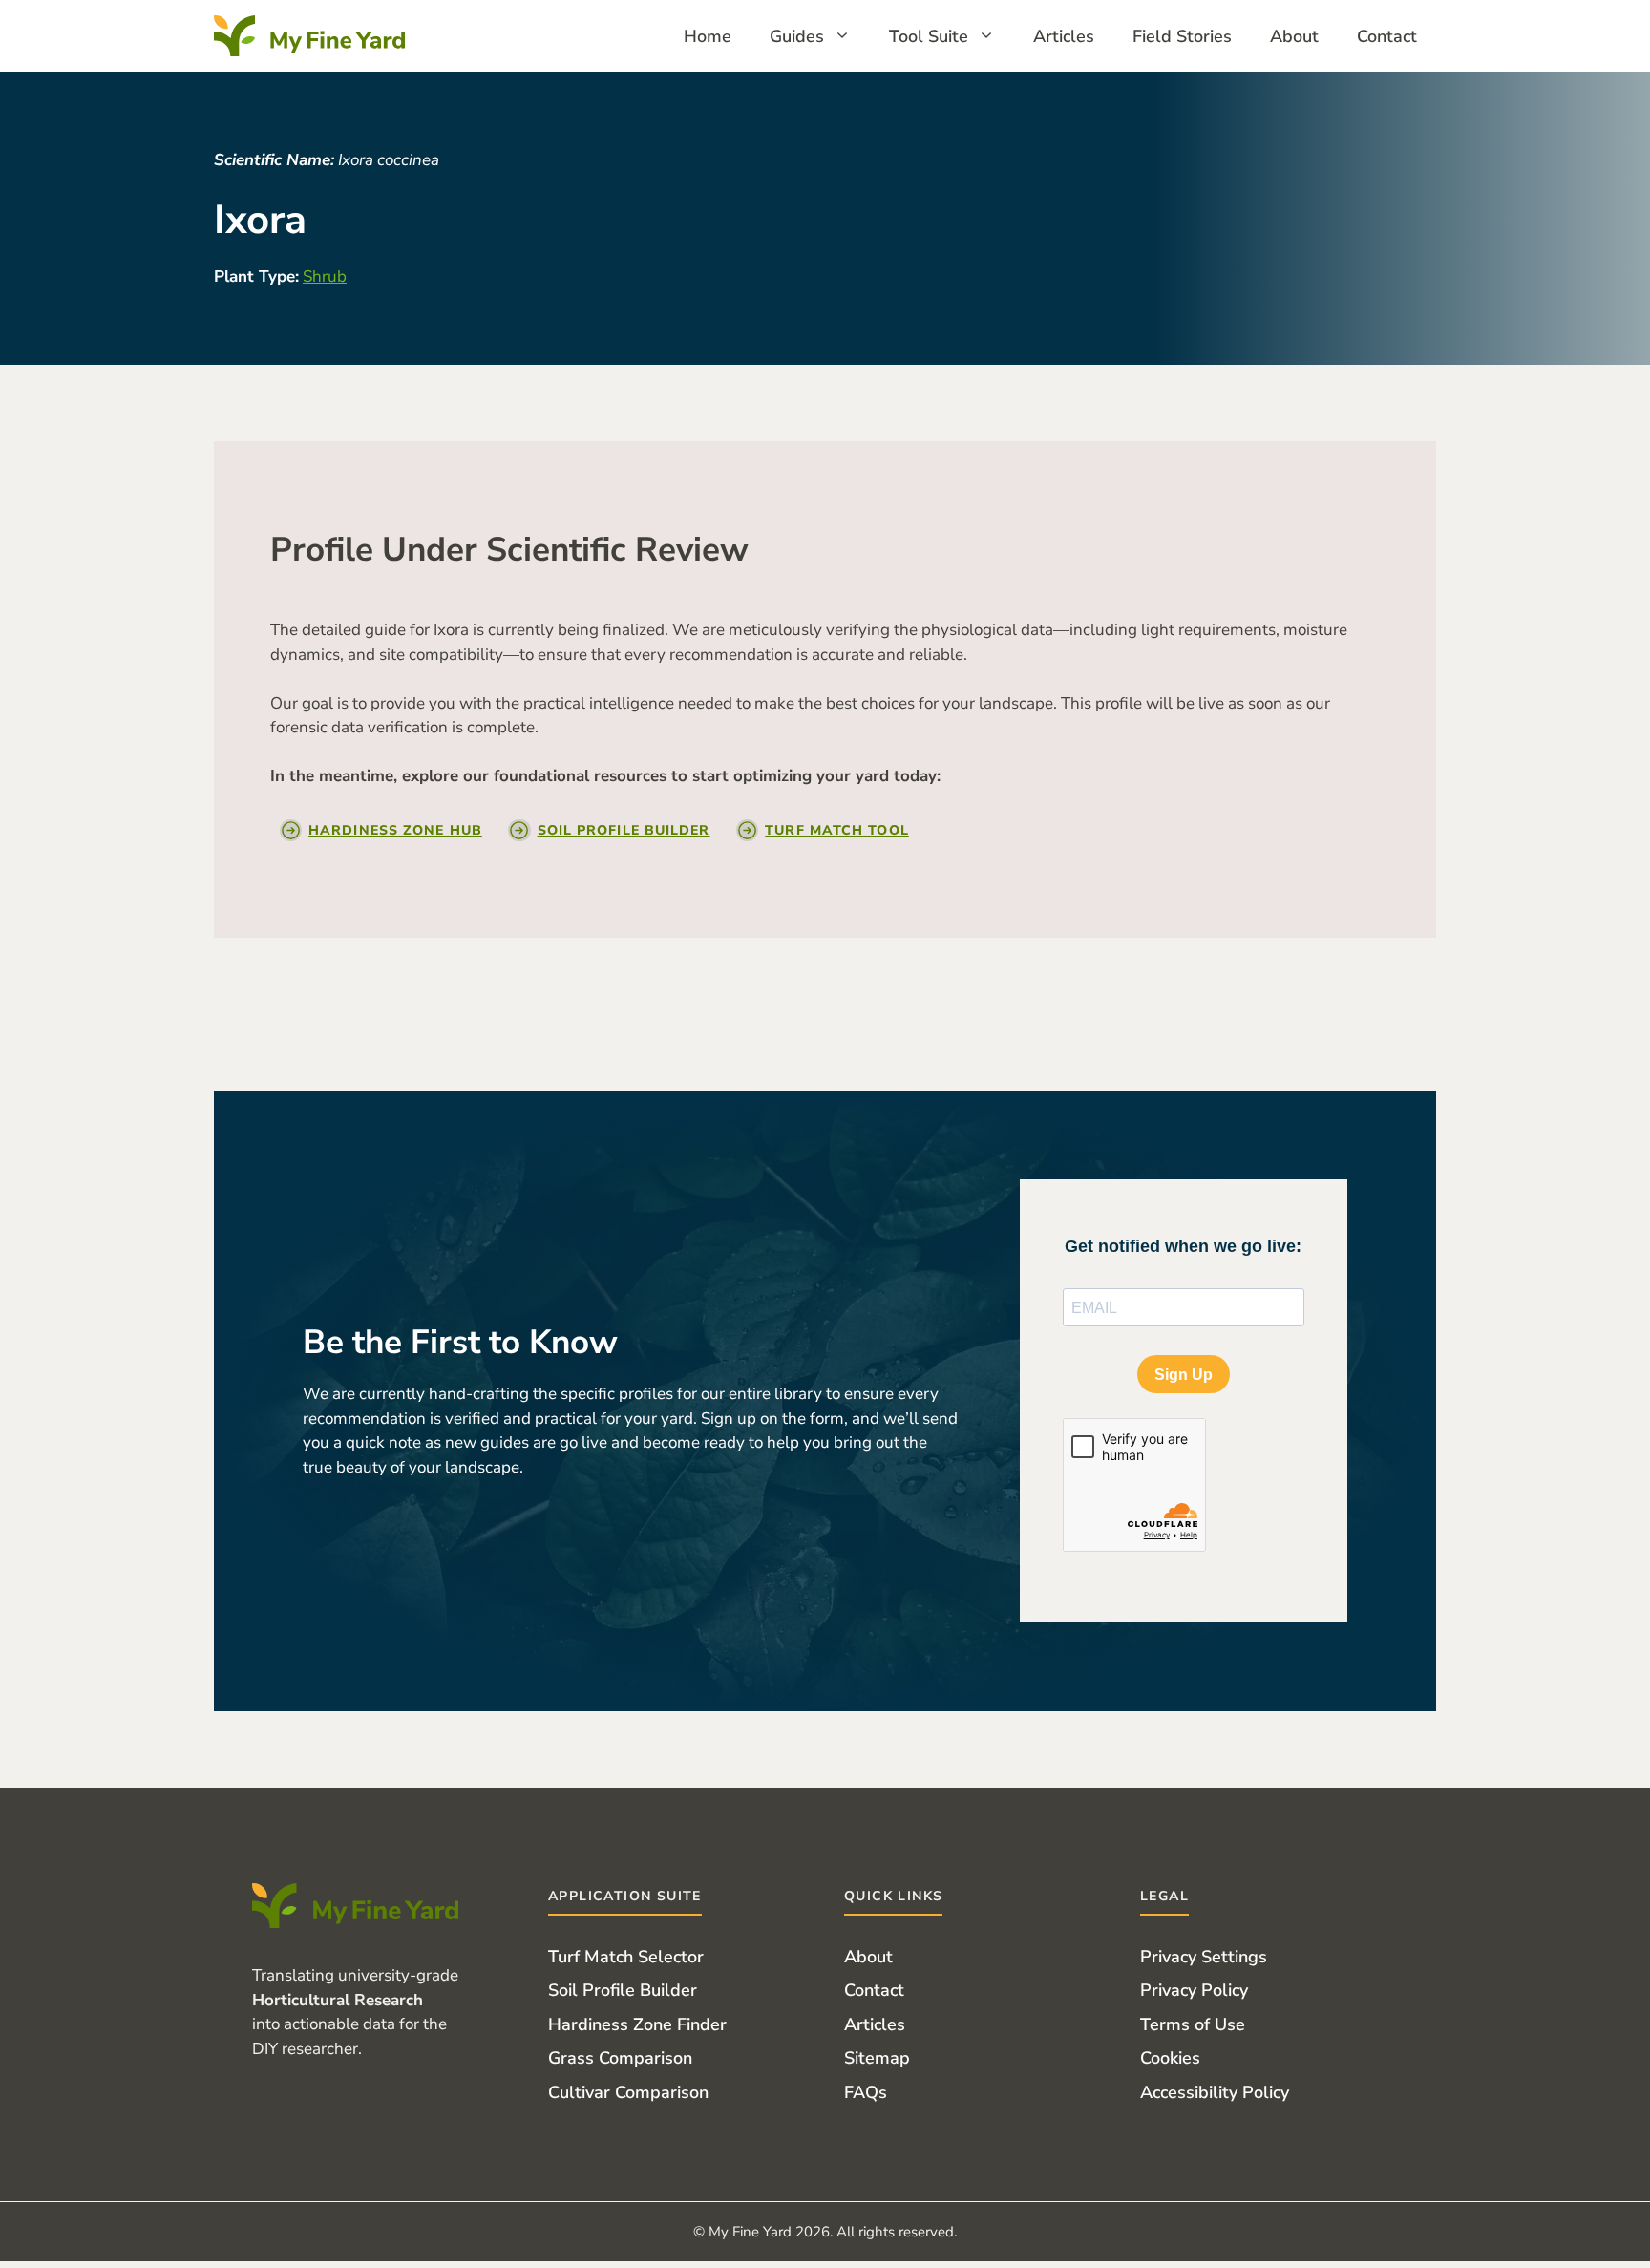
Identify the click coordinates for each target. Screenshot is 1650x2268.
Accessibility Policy (1215, 2092)
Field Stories (1182, 36)
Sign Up (1184, 1375)
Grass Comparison (620, 2058)
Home (708, 36)
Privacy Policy (1194, 1990)
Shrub (325, 276)
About (1294, 36)
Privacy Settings (1204, 1957)
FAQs (866, 2092)
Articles (1064, 36)
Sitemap (877, 2058)
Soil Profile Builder (623, 1990)
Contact (1387, 36)
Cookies (1170, 2058)
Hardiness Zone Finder (637, 2024)
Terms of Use (1193, 2024)
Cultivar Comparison (628, 2092)
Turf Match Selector (626, 1957)
